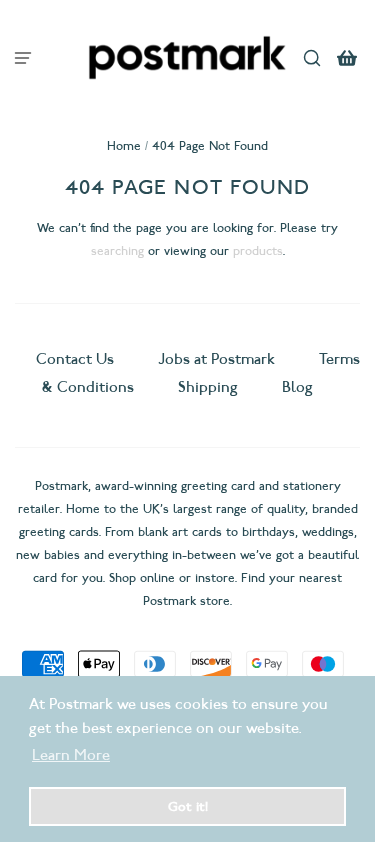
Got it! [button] (188, 806)
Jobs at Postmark (216, 359)
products (258, 250)
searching (117, 250)
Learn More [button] (71, 755)
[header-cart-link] (347, 57)
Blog (297, 387)
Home (124, 145)
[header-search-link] (312, 57)
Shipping (208, 387)
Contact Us (77, 359)
